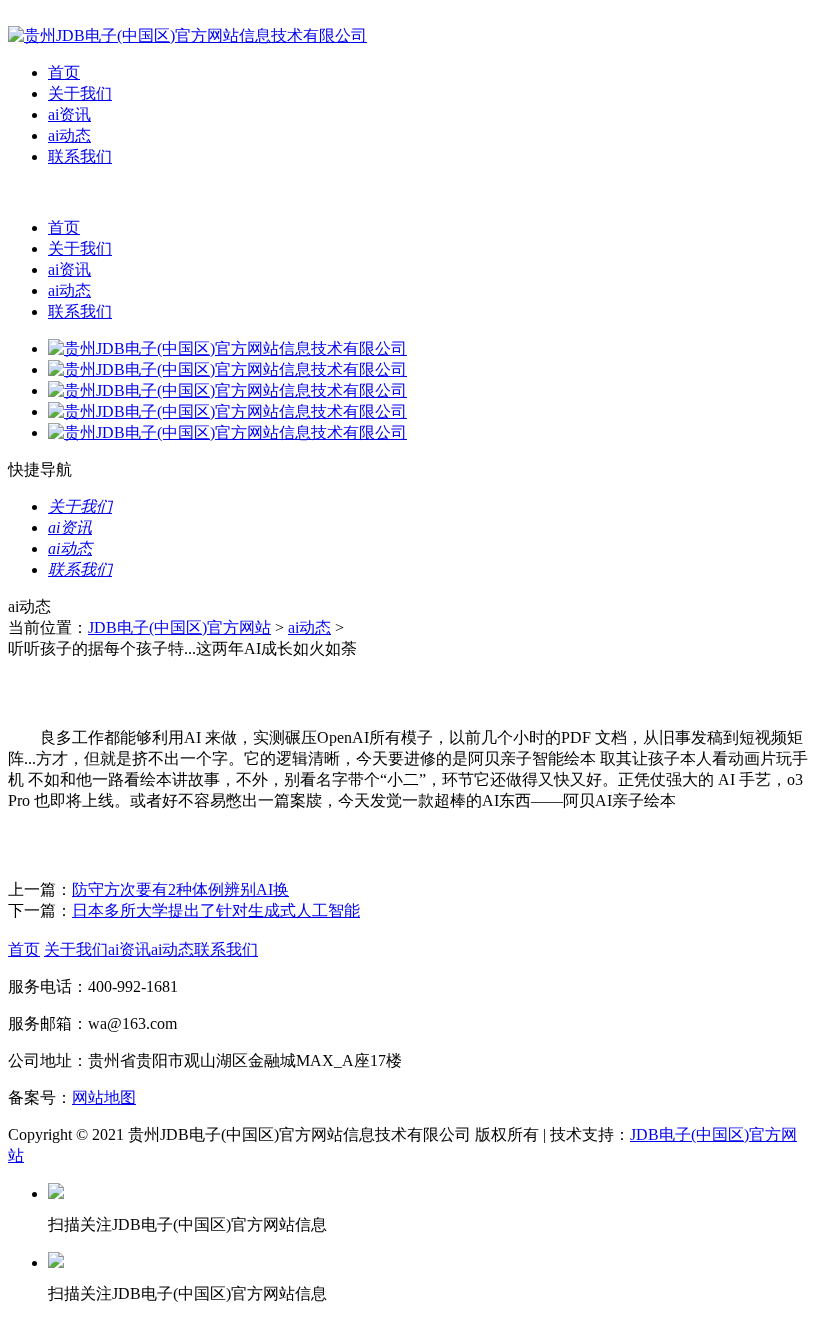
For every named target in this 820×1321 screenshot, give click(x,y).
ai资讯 (69, 114)
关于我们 (80, 93)
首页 (64, 72)
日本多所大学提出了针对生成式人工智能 (216, 910)
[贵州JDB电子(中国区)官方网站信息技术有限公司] (187, 35)
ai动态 (69, 135)
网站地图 (104, 1097)
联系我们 (80, 156)
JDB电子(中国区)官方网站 (179, 627)
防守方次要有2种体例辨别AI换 (180, 889)
